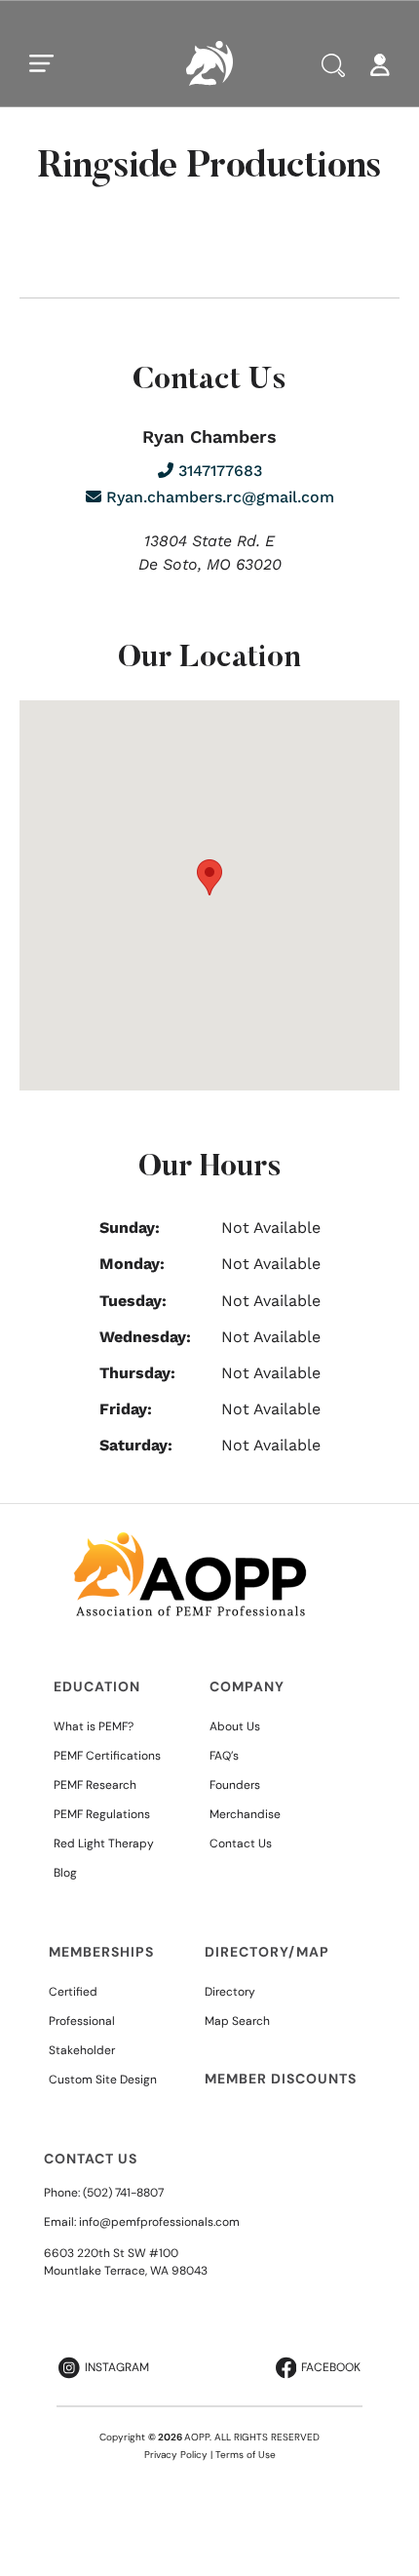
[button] (209, 877)
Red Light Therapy (104, 1843)
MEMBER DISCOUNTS (281, 2079)
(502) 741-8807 (123, 2193)
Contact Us (241, 1843)
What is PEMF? (94, 1726)
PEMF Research (95, 1785)
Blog (65, 1873)
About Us (235, 1726)
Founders (235, 1785)
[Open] (42, 63)
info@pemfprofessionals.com (159, 2222)
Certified (73, 1992)
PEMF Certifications (107, 1756)
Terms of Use (246, 2455)
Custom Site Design (103, 2080)
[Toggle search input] (333, 65)
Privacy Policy (176, 2455)
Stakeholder (82, 2050)
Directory (230, 1992)
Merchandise (245, 1814)
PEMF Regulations (102, 1814)
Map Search (237, 2021)
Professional (82, 2021)
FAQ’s (224, 1756)
